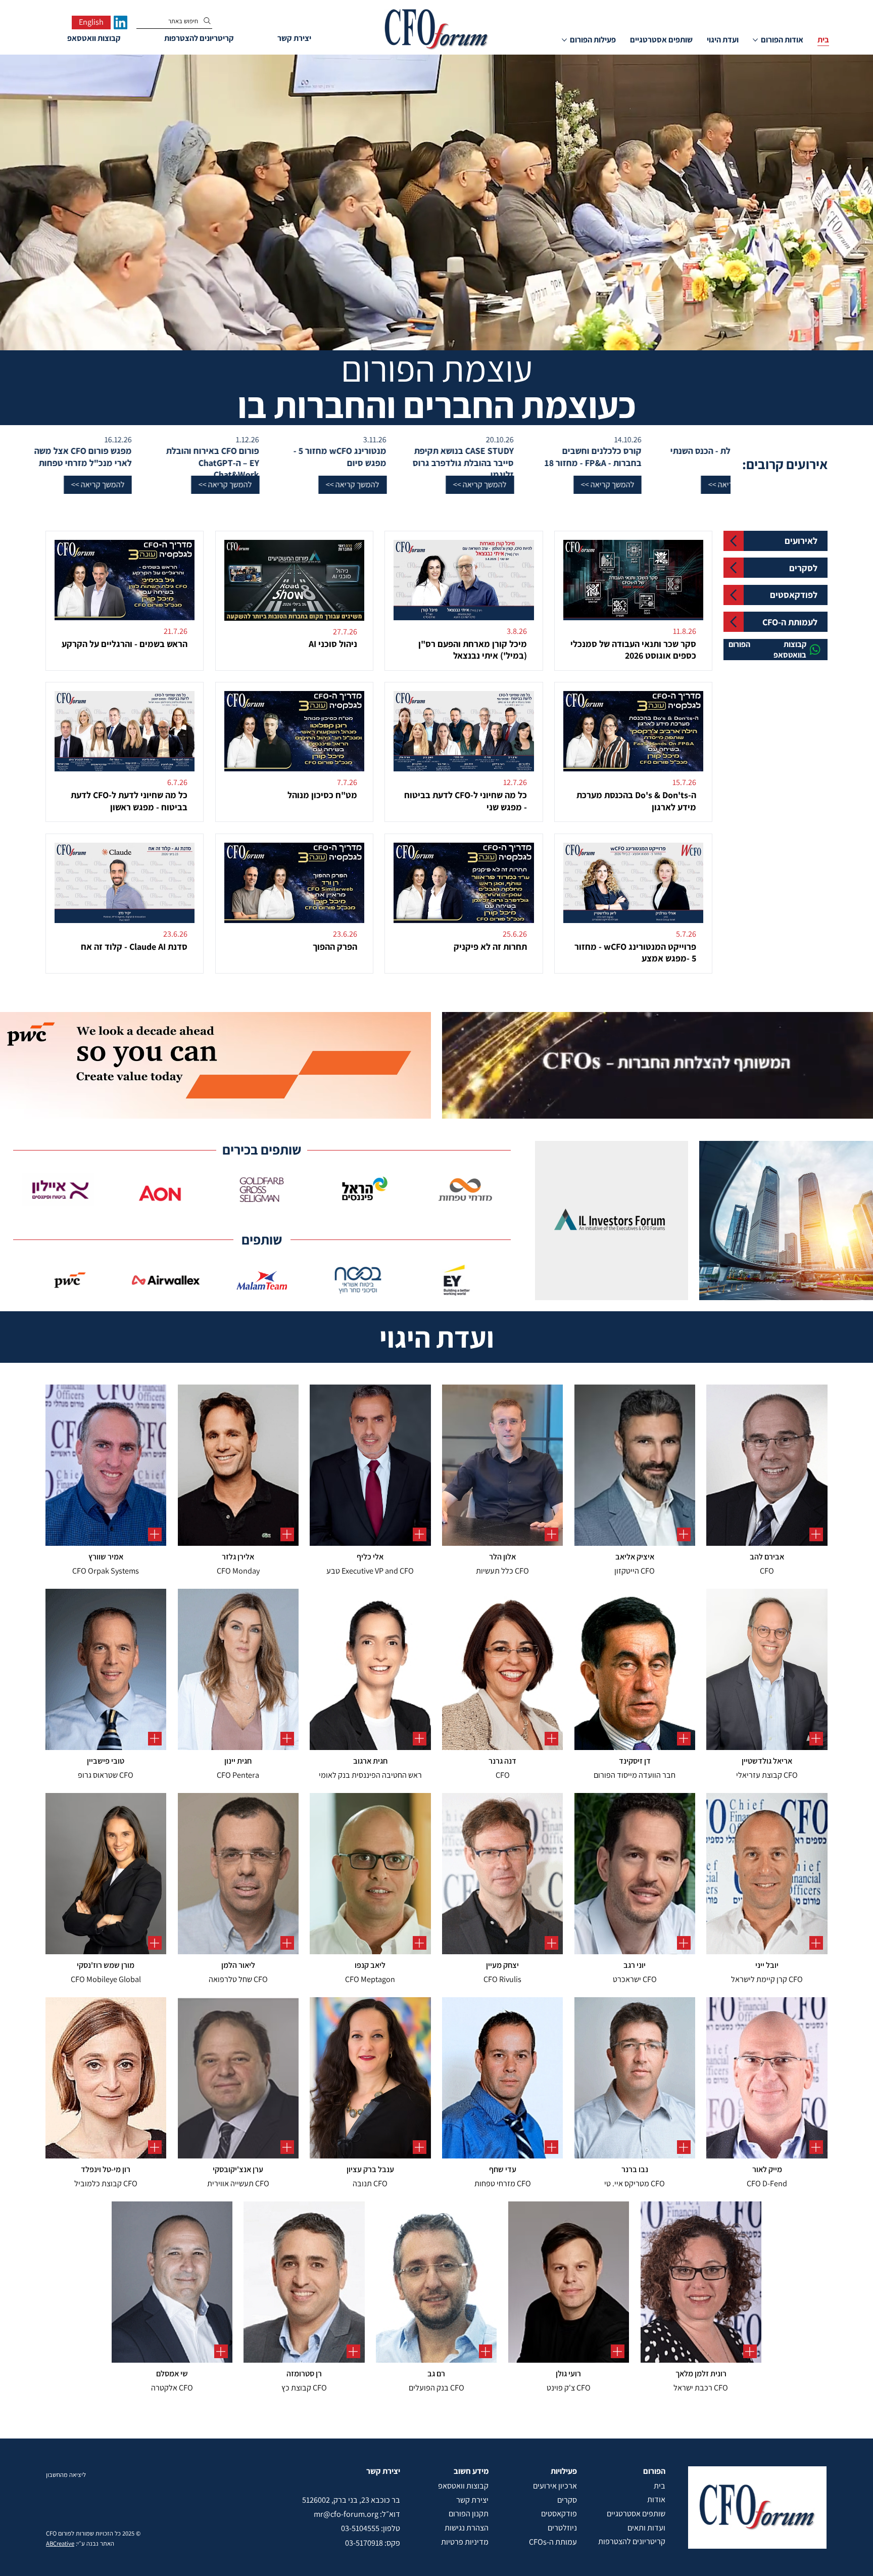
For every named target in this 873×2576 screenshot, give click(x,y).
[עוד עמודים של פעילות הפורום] (564, 40)
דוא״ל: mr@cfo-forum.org (357, 2514)
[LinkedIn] (120, 22)
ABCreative (60, 2543)
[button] (714, 485)
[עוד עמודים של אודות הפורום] (755, 40)
